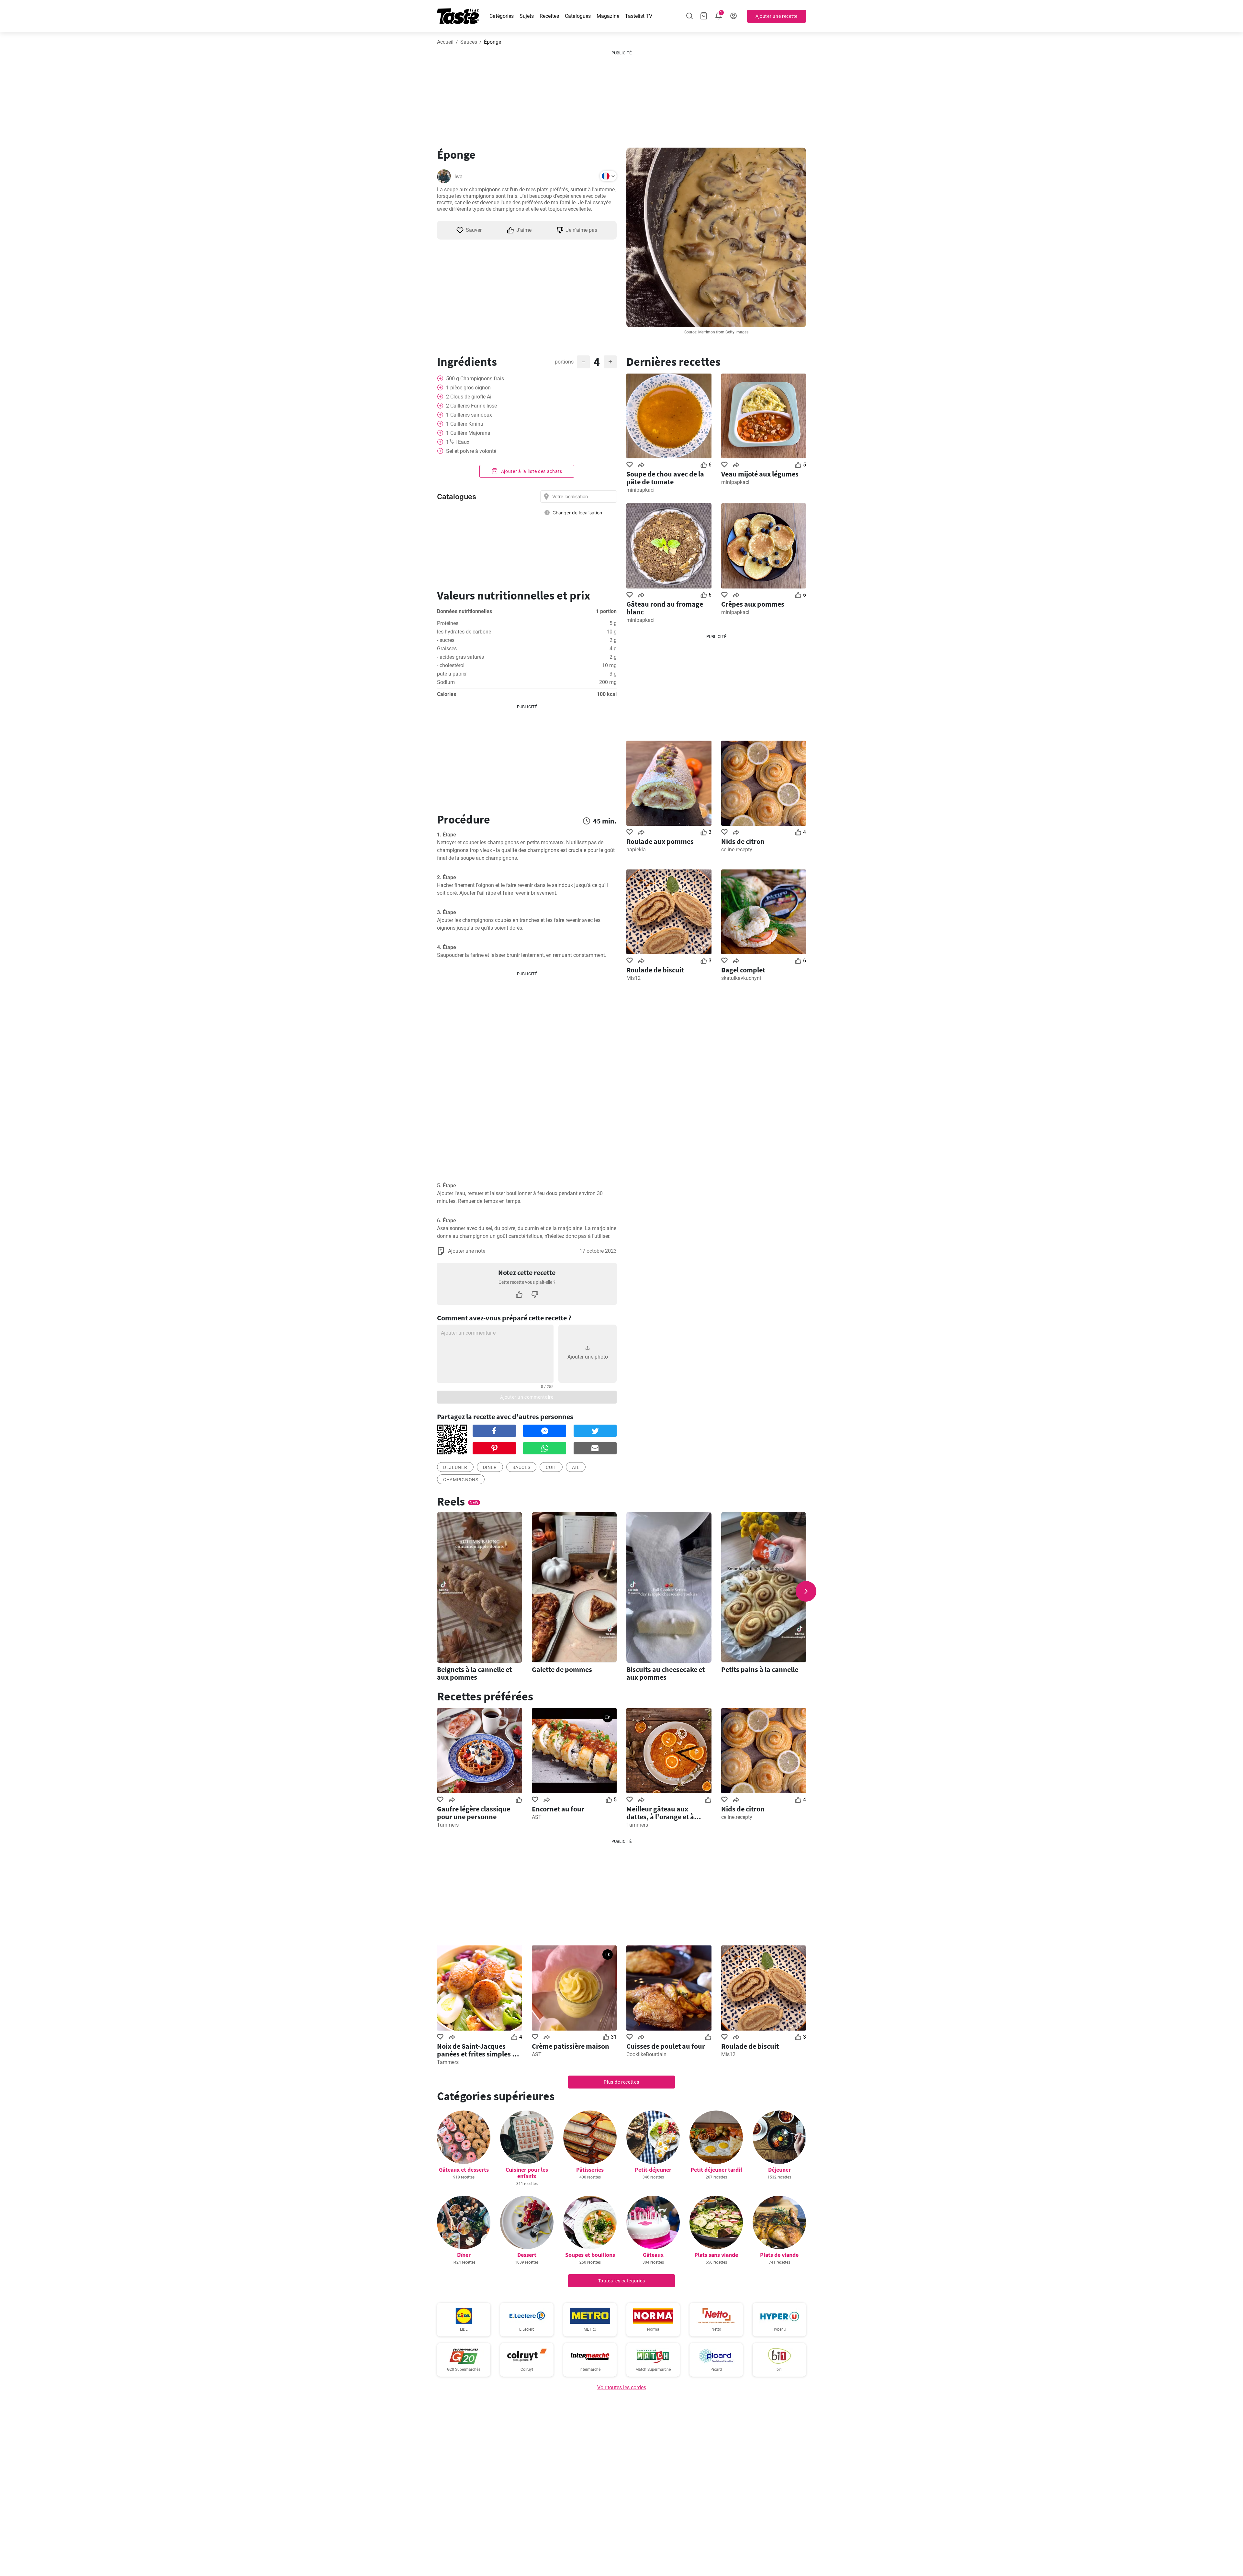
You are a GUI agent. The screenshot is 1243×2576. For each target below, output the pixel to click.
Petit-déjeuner (653, 2170)
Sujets (527, 16)
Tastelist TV (639, 16)
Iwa (459, 177)
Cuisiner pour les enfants (527, 2173)
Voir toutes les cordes (622, 2387)
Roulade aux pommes (660, 841)
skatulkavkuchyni (741, 978)
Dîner (490, 1467)
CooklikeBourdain (646, 2054)
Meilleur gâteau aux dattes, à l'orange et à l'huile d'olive (660, 1813)
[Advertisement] (621, 97)
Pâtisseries (590, 2170)
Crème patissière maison (571, 2046)
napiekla (636, 850)
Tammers (448, 1825)
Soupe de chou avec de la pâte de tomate (665, 478)
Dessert (527, 2255)
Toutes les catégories (622, 2281)
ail (576, 1467)
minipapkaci (640, 490)
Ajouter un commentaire (527, 1397)
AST (537, 1817)
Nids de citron (743, 841)
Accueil (445, 42)
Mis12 (633, 978)
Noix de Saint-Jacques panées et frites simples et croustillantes (478, 2050)
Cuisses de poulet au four (666, 2046)
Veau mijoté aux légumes (760, 474)
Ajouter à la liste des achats (531, 471)
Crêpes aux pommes (753, 604)
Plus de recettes (621, 2082)
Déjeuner (779, 2170)
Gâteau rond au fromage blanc (665, 608)
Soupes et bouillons (590, 2255)
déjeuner (455, 1467)
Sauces (469, 42)
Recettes (549, 16)
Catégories (502, 16)
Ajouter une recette (777, 16)
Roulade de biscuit (655, 970)
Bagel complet (743, 970)
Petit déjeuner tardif (716, 2170)
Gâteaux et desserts (464, 2170)
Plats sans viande (716, 2255)
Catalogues (578, 16)
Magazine (608, 16)
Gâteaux (653, 2255)
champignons (461, 1480)
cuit (551, 1467)
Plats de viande (779, 2255)
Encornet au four (558, 1809)
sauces (521, 1467)
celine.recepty (737, 850)
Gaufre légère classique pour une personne (474, 1813)
